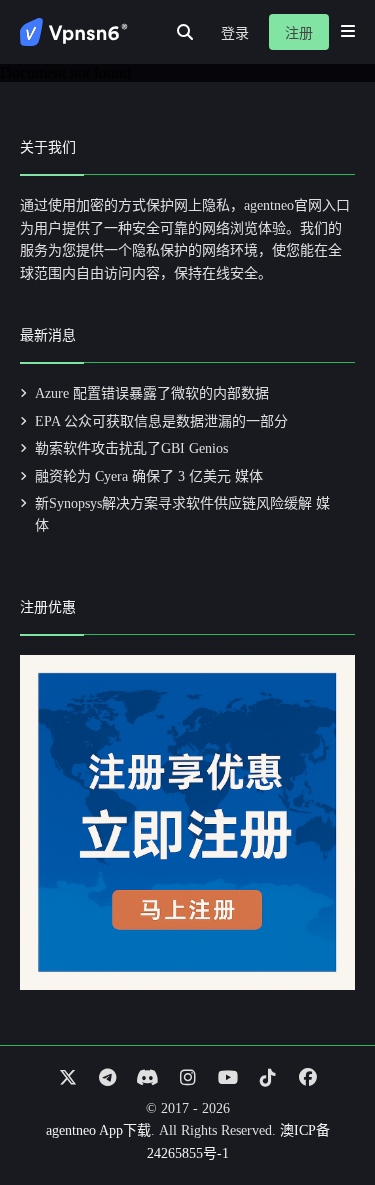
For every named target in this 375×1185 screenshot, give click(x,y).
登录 (235, 33)
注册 (299, 33)
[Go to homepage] (74, 32)
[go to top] (321, 1113)
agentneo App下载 (98, 1130)
